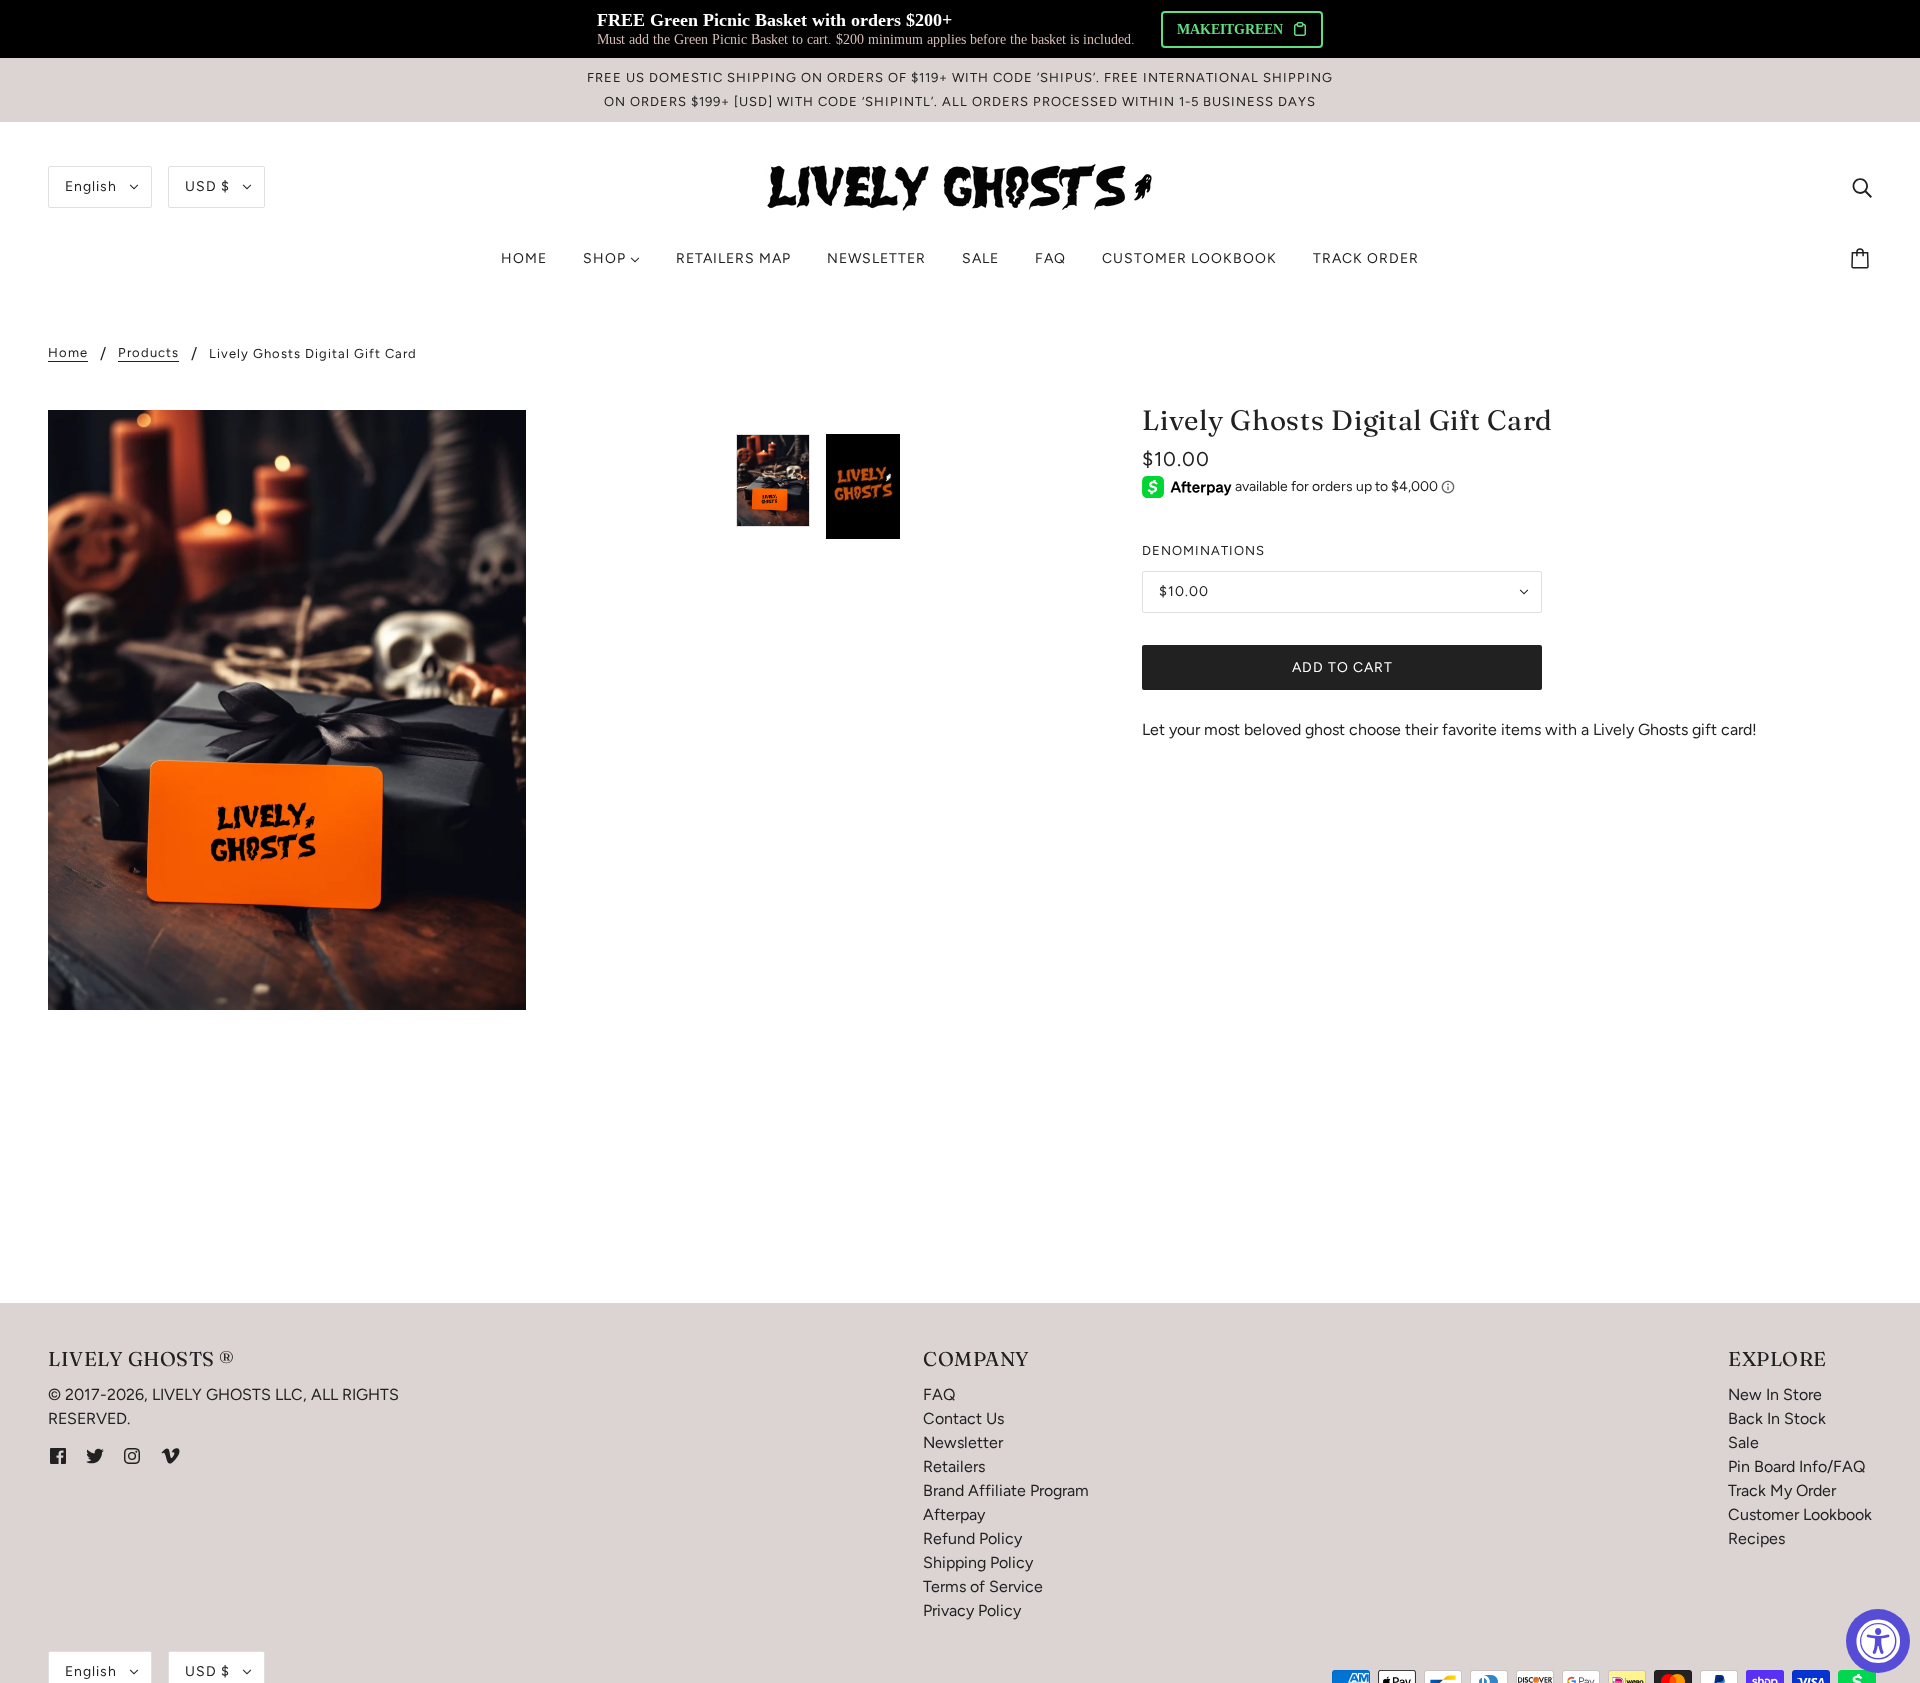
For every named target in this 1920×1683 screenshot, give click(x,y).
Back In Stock (1777, 1418)
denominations (1203, 550)
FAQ (939, 1394)
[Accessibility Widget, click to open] (1878, 1641)
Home (68, 353)
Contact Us (963, 1418)
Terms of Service (983, 1586)
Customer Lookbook (1800, 1514)
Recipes (1756, 1538)
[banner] (960, 185)
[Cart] (1863, 259)
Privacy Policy (972, 1610)
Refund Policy (972, 1538)
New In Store (1775, 1394)
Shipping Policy (978, 1562)
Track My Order (1782, 1490)
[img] (1862, 187)
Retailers (954, 1466)
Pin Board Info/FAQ (1796, 1466)
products (148, 353)
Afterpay (954, 1514)
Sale (1743, 1442)
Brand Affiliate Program (1006, 1490)
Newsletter (963, 1442)
